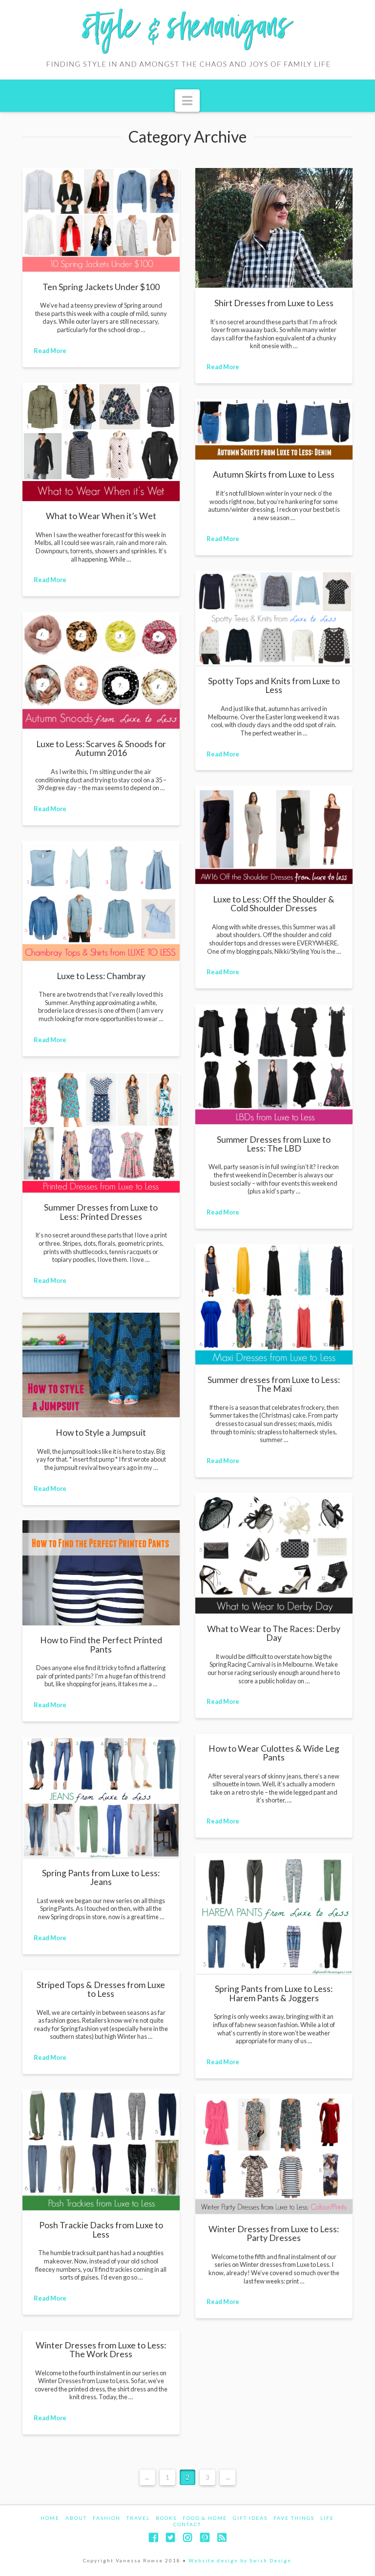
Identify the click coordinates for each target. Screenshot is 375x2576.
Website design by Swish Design (240, 2560)
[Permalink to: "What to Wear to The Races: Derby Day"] (274, 1553)
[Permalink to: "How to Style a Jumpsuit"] (101, 1365)
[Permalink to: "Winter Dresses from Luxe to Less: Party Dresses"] (274, 2154)
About (76, 2518)
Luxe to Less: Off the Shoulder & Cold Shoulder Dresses (274, 904)
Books (166, 2518)
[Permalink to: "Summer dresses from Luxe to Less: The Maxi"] (274, 1304)
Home (50, 2518)
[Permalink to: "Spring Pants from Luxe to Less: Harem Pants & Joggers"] (274, 1914)
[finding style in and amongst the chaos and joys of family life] (187, 40)
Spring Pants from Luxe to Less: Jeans (101, 1877)
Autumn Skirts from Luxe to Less (274, 474)
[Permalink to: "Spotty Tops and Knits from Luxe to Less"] (274, 618)
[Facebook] (153, 2538)
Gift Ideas (250, 2518)
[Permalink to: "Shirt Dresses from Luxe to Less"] (274, 228)
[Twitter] (170, 2538)
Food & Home (205, 2518)
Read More (50, 351)
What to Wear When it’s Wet (101, 516)
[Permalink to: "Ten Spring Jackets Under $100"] (101, 220)
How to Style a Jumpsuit (101, 1433)
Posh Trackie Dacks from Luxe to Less (101, 2230)
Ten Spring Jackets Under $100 (101, 287)
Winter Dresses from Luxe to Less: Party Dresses (274, 2233)
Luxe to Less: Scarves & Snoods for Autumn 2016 (101, 748)
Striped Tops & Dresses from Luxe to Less (101, 1989)
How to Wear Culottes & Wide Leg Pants (274, 1753)
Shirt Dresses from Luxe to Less (274, 303)
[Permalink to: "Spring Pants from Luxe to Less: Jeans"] (101, 1797)
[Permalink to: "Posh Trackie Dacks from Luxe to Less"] (101, 2150)
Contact (187, 2524)
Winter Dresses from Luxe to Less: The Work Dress (101, 2350)
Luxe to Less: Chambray (101, 976)
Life (327, 2518)
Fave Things (294, 2518)
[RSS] (222, 2538)
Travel (138, 2518)
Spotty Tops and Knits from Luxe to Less (274, 685)
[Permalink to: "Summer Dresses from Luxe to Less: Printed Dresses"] (101, 1132)
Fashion (107, 2518)
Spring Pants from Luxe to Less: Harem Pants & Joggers (274, 1993)
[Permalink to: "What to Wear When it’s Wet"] (101, 442)
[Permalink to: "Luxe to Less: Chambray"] (101, 901)
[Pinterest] (205, 2538)
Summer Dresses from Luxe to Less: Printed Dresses (101, 1212)
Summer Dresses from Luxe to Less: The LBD (274, 1144)
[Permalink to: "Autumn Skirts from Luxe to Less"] (274, 429)
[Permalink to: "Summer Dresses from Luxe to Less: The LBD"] (274, 1064)
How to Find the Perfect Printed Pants (101, 1644)
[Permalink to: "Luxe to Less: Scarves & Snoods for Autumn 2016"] (101, 670)
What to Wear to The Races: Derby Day (274, 1633)
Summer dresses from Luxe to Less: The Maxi (274, 1384)
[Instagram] (187, 2538)
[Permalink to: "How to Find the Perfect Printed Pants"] (101, 1573)
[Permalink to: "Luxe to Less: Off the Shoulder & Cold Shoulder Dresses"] (274, 835)
